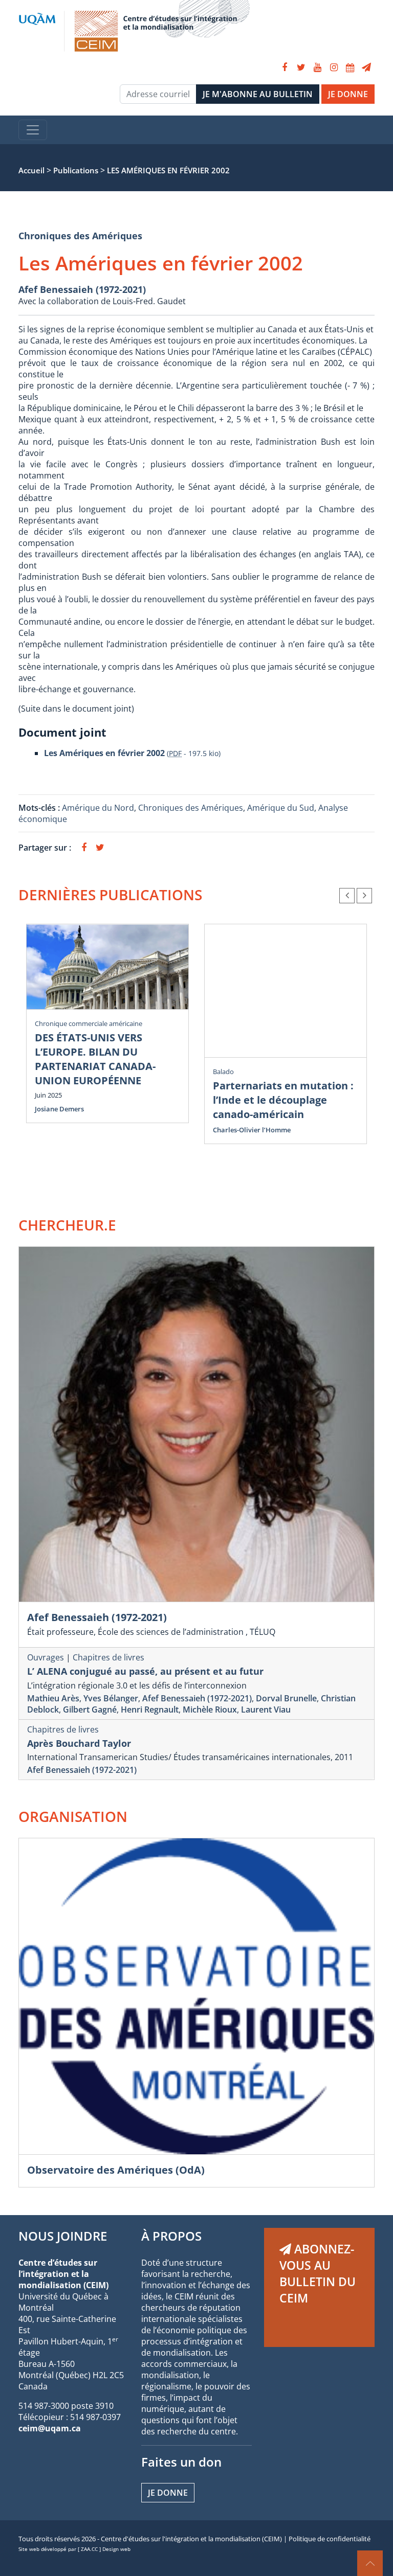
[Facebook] (285, 67)
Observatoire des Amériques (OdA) (116, 2170)
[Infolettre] (366, 67)
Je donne (168, 2493)
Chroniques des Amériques (80, 236)
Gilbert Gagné (90, 1709)
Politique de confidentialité (330, 2539)
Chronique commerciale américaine (89, 1023)
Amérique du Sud (281, 808)
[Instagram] (334, 67)
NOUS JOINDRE (63, 2236)
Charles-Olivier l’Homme (252, 1130)
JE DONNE (348, 94)
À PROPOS (171, 2236)
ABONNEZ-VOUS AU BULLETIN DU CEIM (318, 2273)
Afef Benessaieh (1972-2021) (82, 289)
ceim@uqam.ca (50, 2428)
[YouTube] (317, 67)
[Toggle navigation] (33, 130)
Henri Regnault (150, 1709)
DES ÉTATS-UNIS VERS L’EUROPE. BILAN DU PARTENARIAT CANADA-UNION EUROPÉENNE (95, 1059)
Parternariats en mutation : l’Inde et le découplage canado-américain (283, 1100)
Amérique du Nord (98, 808)
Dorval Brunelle (286, 1698)
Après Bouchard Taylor (79, 1743)
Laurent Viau (266, 1709)
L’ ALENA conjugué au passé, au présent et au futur (145, 1671)
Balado (223, 1072)
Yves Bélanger (111, 1698)
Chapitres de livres (108, 1657)
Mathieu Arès (53, 1698)
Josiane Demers (59, 1109)
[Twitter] (301, 67)
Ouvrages (46, 1657)
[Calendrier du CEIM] (350, 67)
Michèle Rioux (210, 1709)
